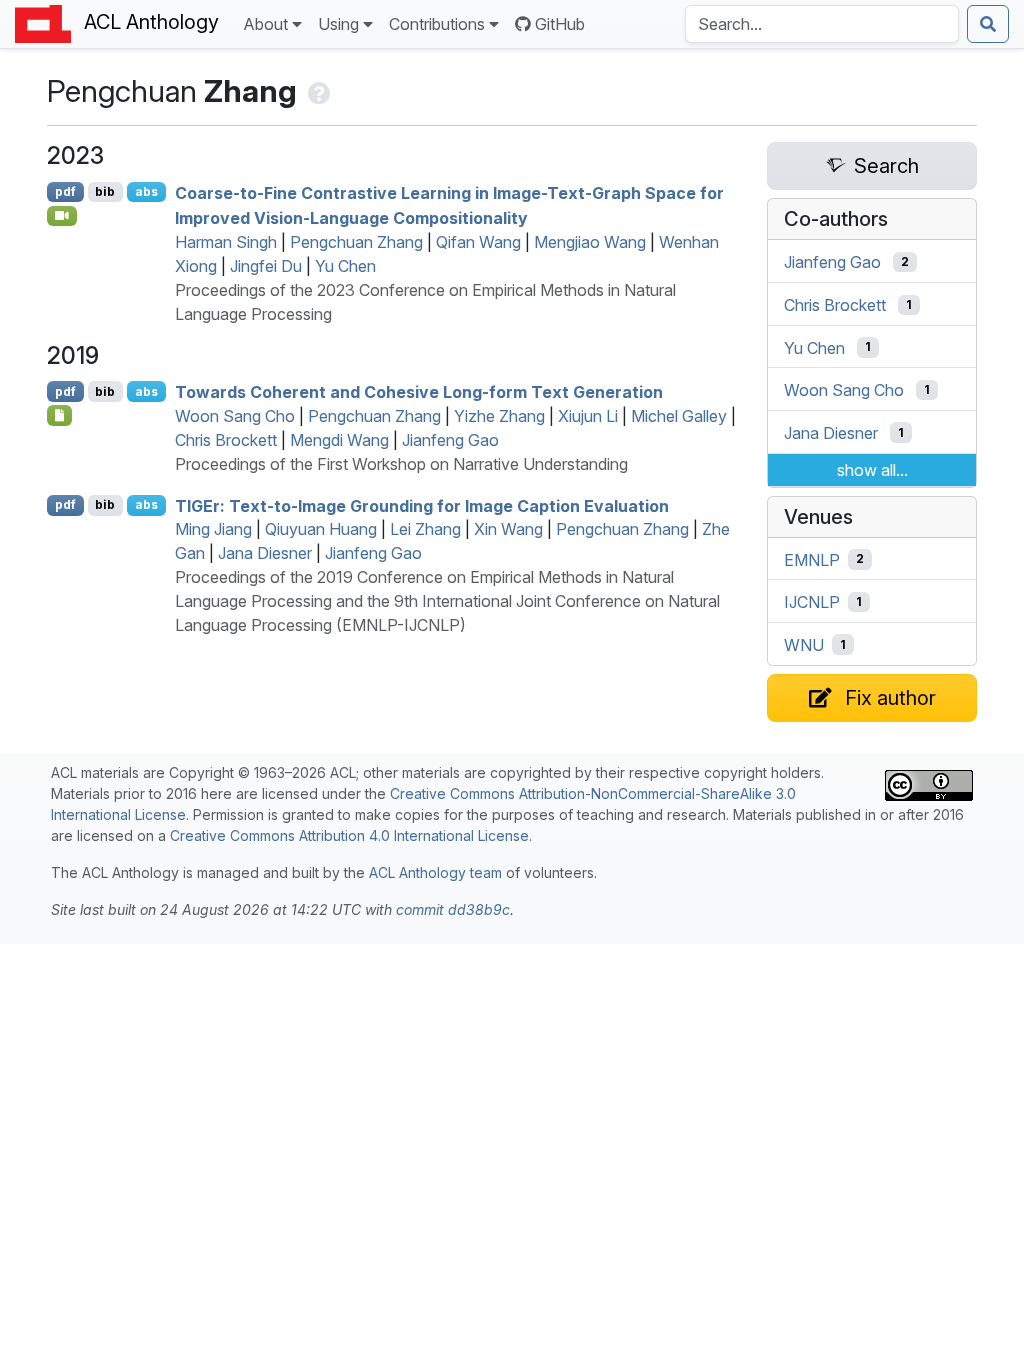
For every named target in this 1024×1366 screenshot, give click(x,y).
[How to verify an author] (317, 91)
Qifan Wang (478, 242)
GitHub (560, 24)
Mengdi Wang (339, 440)
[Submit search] (988, 24)
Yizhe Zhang (499, 416)
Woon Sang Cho (235, 416)
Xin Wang (508, 529)
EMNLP (812, 559)
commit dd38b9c (453, 909)
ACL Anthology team (435, 872)
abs (146, 191)
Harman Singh (226, 242)
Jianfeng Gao (450, 440)
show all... (872, 470)
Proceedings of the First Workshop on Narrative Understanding (401, 464)
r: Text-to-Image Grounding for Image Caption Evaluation (422, 505)
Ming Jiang (213, 529)
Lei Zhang (425, 529)
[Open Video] (62, 216)
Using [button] (338, 24)
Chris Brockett (226, 440)
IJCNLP (812, 602)
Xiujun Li (588, 416)
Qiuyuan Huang (321, 529)
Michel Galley (679, 416)
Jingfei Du (266, 266)
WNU (804, 645)
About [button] (265, 24)
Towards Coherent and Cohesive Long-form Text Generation (419, 392)
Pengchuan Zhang (356, 242)
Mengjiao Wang (590, 242)
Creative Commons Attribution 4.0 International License (349, 835)
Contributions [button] (437, 24)
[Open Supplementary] (59, 415)
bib (105, 191)
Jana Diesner (265, 553)
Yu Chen (345, 266)
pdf (65, 191)
